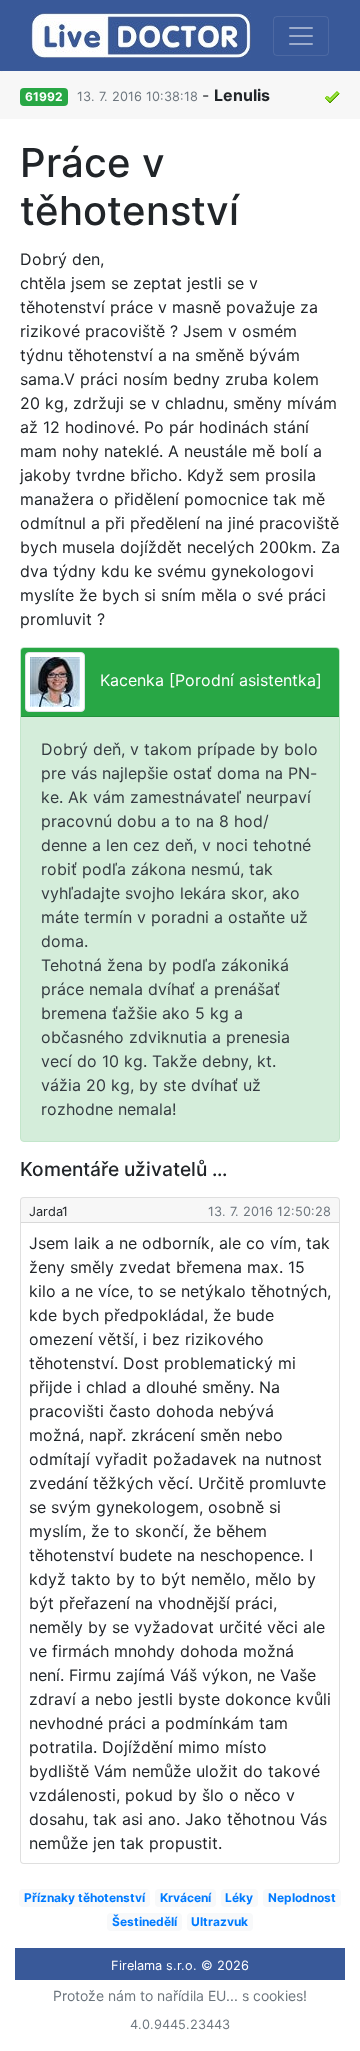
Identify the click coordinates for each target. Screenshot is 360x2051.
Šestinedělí (144, 1921)
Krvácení (185, 1897)
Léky (239, 1897)
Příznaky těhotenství (84, 1897)
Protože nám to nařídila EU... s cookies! (180, 1995)
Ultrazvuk (219, 1921)
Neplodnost (302, 1897)
